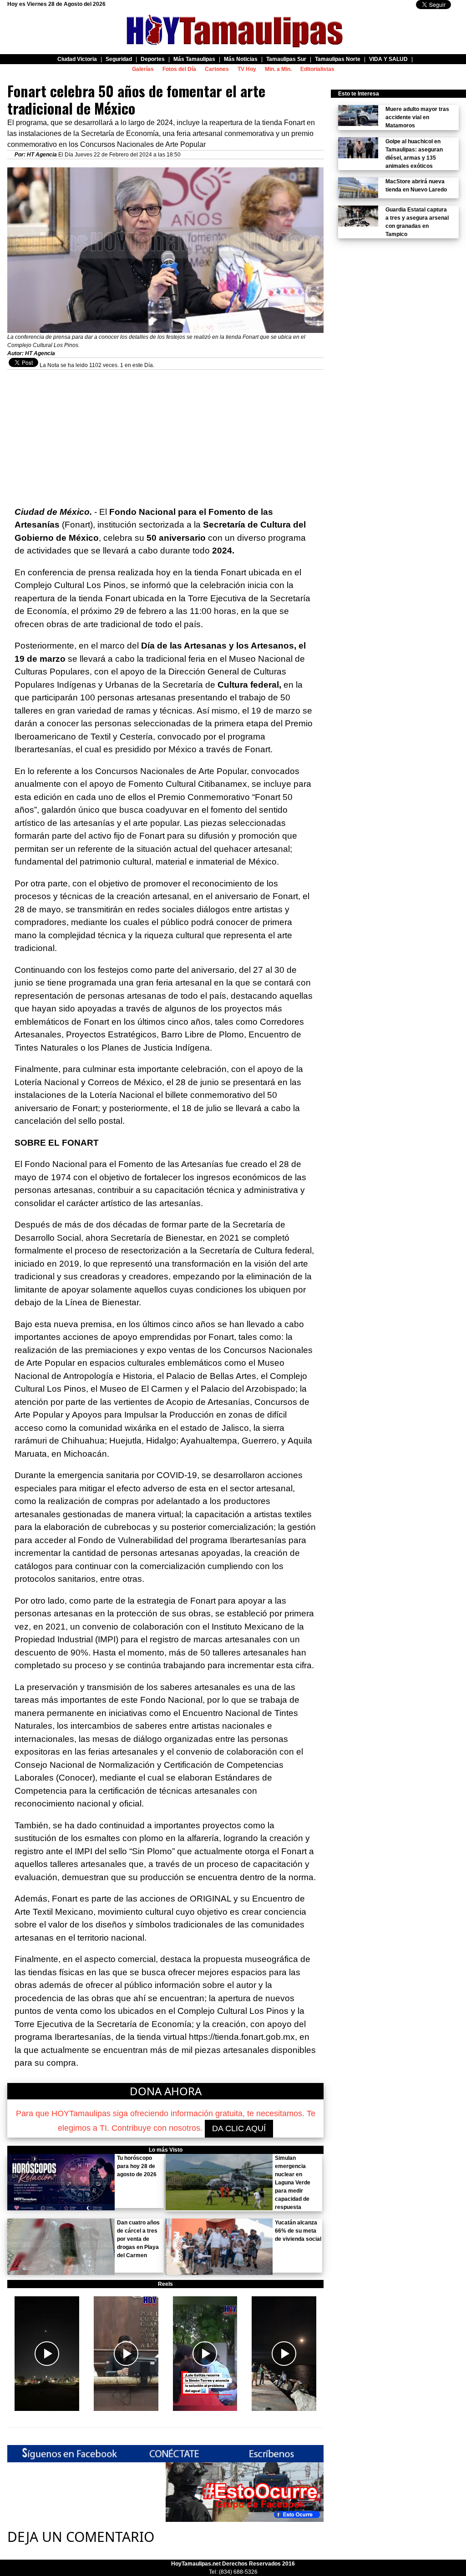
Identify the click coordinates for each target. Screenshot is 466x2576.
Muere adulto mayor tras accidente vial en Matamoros (417, 117)
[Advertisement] (165, 433)
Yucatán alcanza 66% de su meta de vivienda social (298, 2231)
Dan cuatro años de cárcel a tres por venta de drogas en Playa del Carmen (138, 2239)
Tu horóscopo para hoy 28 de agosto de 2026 (137, 2166)
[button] (47, 2354)
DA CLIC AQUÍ (239, 2128)
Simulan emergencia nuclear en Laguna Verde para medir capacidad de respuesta (293, 2183)
